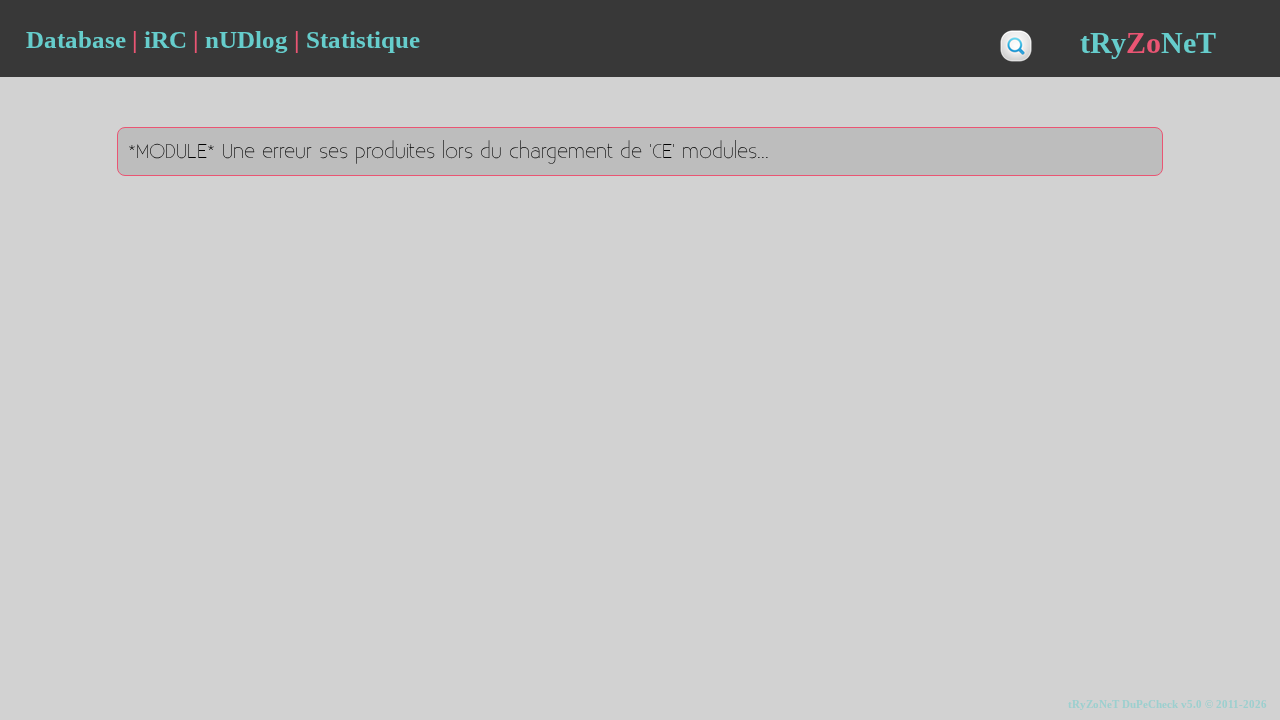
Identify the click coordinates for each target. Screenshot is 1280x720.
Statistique (363, 39)
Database (76, 39)
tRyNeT (1148, 42)
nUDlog (246, 39)
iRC (165, 39)
